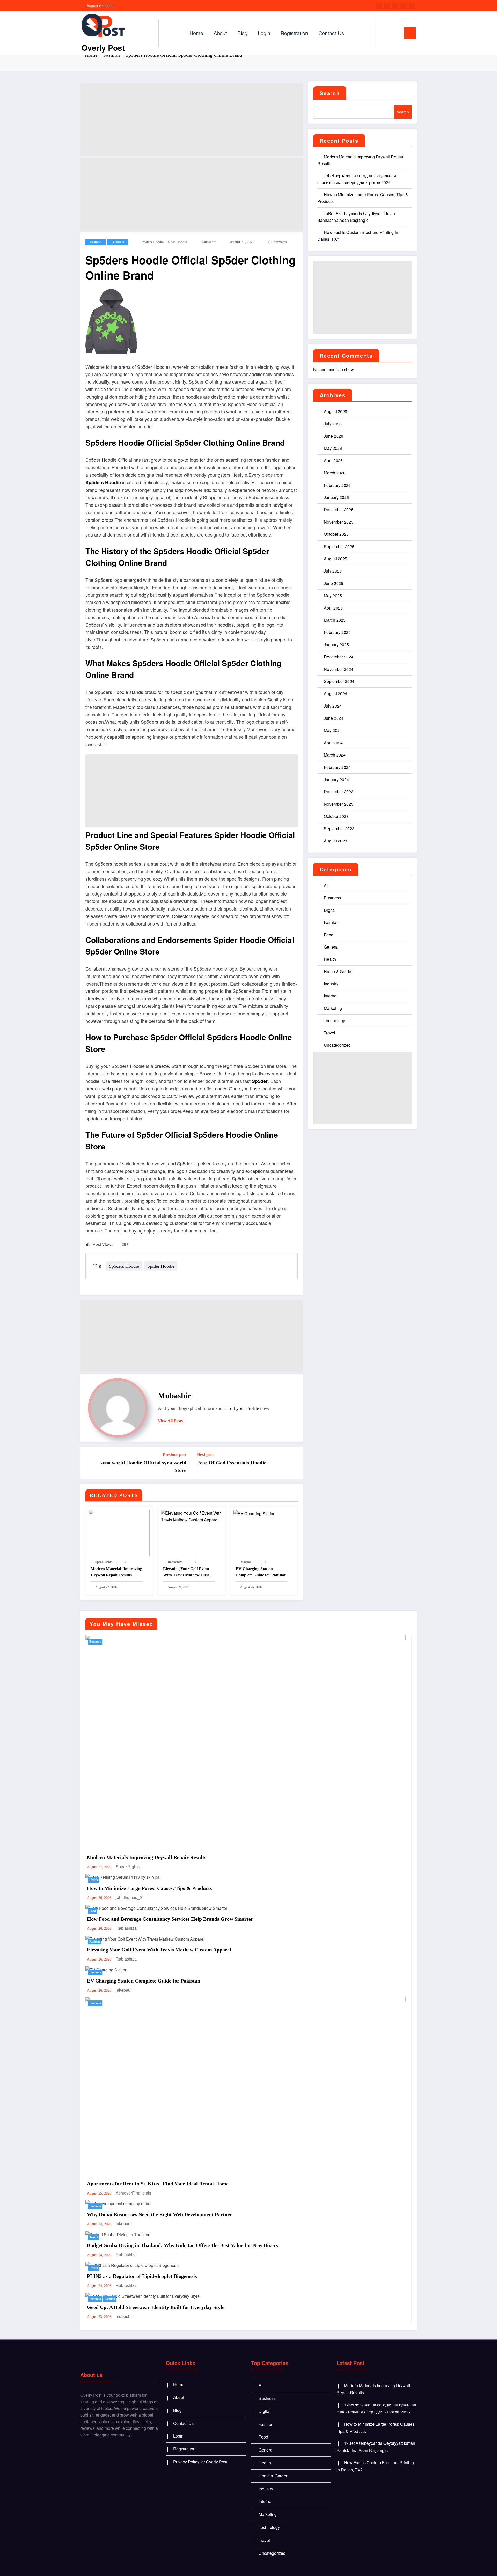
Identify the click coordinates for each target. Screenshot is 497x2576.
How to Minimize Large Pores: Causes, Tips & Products (149, 1888)
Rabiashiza (175, 1562)
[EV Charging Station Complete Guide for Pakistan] (254, 1513)
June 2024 (334, 718)
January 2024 (336, 779)
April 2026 (333, 461)
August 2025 (335, 559)
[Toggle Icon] (410, 33)
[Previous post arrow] (87, 1463)
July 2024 (333, 706)
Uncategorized (337, 1045)
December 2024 (339, 657)
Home (196, 33)
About (220, 33)
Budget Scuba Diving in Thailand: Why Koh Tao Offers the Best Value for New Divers (182, 2245)
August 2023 (335, 841)
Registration (294, 33)
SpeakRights (104, 1562)
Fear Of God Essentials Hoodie (232, 1463)
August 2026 (335, 411)
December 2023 (339, 792)
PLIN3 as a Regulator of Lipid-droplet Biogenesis (142, 2276)
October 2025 (336, 534)
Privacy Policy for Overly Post (200, 2462)
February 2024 (337, 767)
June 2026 (334, 436)
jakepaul (246, 1562)
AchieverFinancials (133, 2193)
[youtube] (412, 6)
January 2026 (336, 497)
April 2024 (333, 743)
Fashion (96, 242)
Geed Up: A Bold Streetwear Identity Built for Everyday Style (156, 2307)
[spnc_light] (394, 33)
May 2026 (333, 448)
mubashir (209, 242)
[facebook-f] (379, 6)
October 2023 (336, 816)
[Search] (384, 33)
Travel (330, 1033)
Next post (205, 1454)
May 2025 (333, 595)
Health (330, 959)
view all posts (170, 1421)
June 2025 (334, 583)
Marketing (333, 1008)
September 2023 (339, 829)
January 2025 (336, 645)
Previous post (175, 1454)
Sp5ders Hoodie (152, 242)
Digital (330, 910)
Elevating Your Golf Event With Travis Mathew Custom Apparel (189, 1572)
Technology (334, 1020)
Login (264, 33)
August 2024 (335, 693)
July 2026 (333, 424)
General (331, 947)
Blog (242, 33)
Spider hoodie (176, 242)
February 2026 (337, 485)
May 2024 (333, 730)
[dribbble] (395, 6)
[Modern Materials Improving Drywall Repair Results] (119, 1532)
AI (326, 886)
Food (329, 935)
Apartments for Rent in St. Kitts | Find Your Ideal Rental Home (158, 2184)
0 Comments (278, 242)
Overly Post (103, 47)
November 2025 (339, 522)
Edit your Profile (243, 1408)
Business (118, 242)
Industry (331, 984)
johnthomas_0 (129, 1897)
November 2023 (339, 804)
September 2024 (339, 681)
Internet (331, 996)
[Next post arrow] (296, 1463)
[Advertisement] (192, 120)
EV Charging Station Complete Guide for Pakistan (261, 1572)
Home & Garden (339, 971)
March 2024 (335, 755)
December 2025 (339, 509)
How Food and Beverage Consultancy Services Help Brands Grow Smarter (170, 1919)
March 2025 (335, 620)
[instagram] (404, 6)
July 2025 (333, 571)
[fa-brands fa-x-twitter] (387, 6)
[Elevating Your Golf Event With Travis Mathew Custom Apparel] (192, 1516)
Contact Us (331, 33)
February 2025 (337, 632)
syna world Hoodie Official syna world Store (143, 1466)
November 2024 (339, 669)
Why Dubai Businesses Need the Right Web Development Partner (160, 2214)
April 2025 (333, 608)
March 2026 (335, 473)
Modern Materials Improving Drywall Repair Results (116, 1572)
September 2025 (339, 546)
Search (330, 93)
